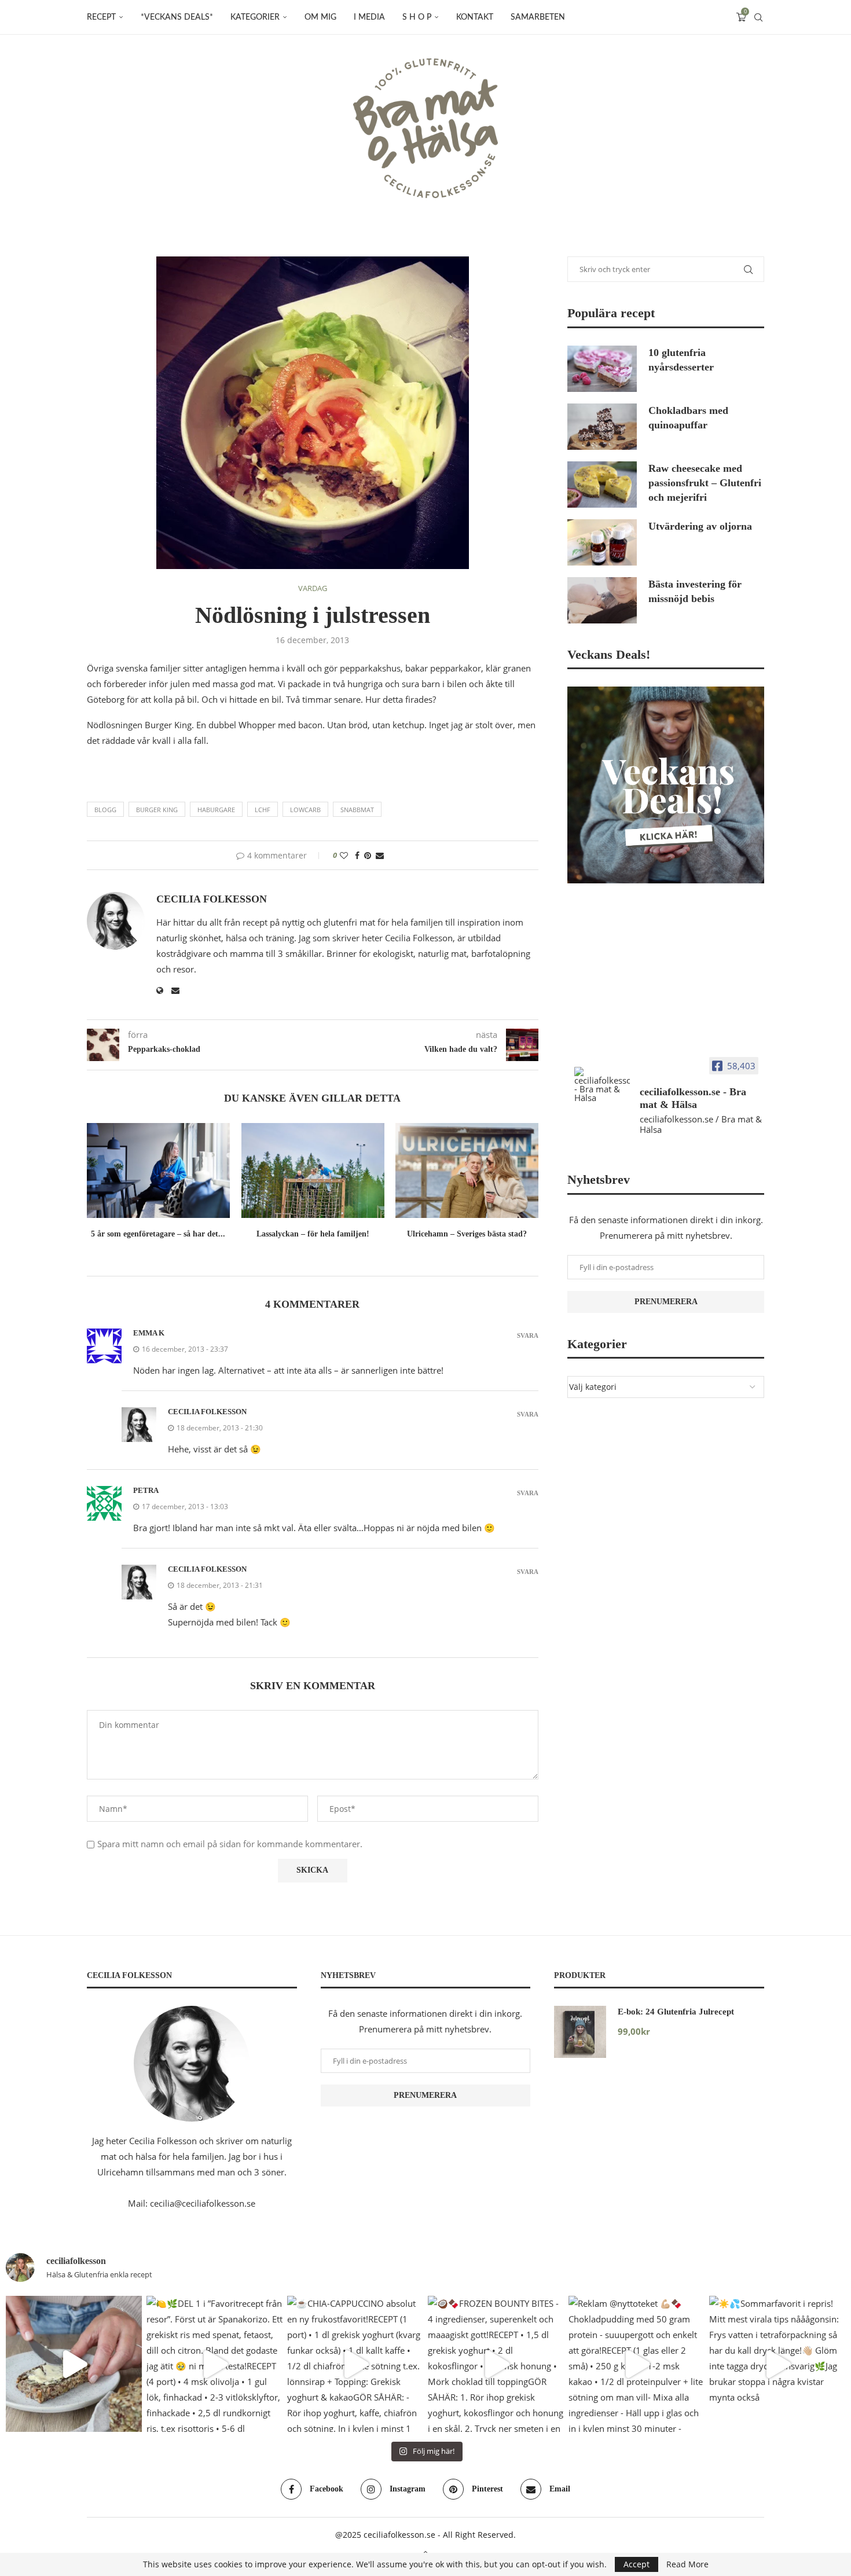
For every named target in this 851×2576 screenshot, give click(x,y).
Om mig (320, 17)
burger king (157, 810)
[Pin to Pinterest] (368, 855)
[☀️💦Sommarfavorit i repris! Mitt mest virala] (777, 2364)
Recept (101, 17)
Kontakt (475, 17)
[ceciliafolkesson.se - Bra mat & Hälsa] (602, 1085)
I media (369, 17)
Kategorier (255, 17)
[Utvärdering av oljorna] (602, 542)
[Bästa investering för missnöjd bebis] (602, 600)
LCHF (263, 810)
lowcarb (305, 810)
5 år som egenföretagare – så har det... (158, 1234)
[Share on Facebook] (357, 855)
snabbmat (357, 810)
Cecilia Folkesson (212, 899)
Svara (528, 1336)
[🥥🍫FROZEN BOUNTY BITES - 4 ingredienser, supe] (496, 2364)
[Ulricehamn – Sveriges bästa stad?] (467, 1170)
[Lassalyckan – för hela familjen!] (313, 1170)
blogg (105, 810)
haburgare (216, 810)
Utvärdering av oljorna (700, 526)
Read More (687, 2564)
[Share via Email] (380, 855)
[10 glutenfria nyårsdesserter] (602, 369)
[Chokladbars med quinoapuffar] (602, 427)
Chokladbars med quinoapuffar (688, 418)
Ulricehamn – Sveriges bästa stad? (467, 1234)
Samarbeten (538, 17)
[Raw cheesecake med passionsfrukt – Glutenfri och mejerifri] (602, 485)
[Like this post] (344, 855)
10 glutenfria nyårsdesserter (681, 360)
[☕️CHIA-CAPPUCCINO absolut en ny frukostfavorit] (355, 2364)
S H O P (417, 17)
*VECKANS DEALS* (177, 17)
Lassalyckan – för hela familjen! (312, 1234)
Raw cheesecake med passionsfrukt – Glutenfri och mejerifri (705, 483)
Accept (637, 2564)
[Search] (758, 17)
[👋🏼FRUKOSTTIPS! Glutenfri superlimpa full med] (74, 2364)
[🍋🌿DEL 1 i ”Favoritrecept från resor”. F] (214, 2364)
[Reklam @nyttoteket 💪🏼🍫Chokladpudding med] (637, 2364)
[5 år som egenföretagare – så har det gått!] (158, 1170)
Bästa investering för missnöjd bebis (695, 591)
